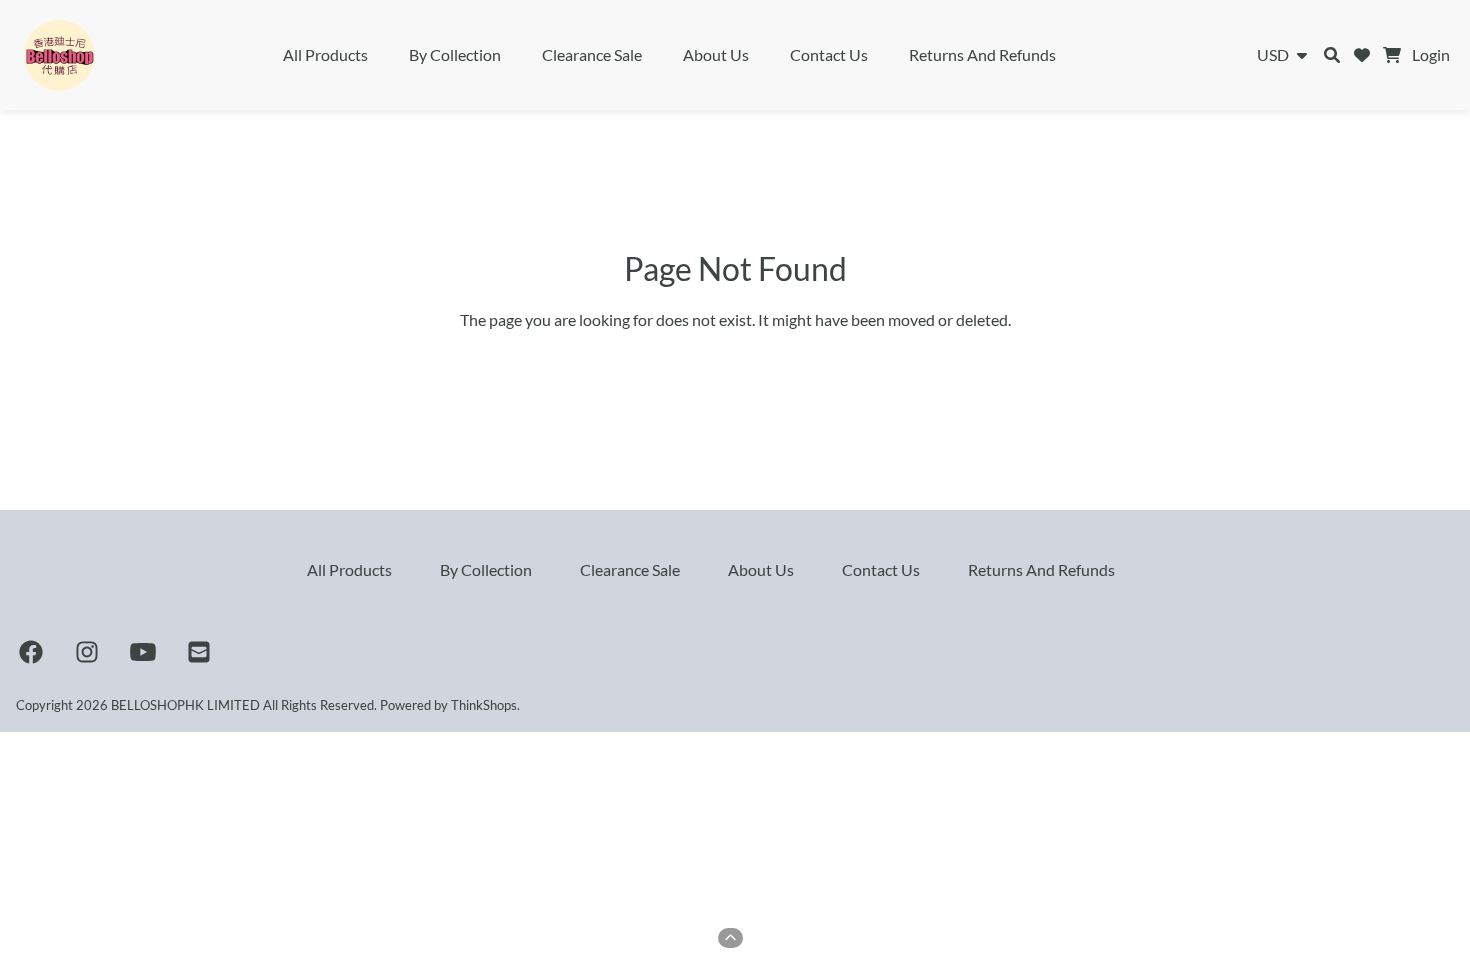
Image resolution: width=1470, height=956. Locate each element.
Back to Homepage (735, 363)
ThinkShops (484, 705)
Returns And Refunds (982, 54)
